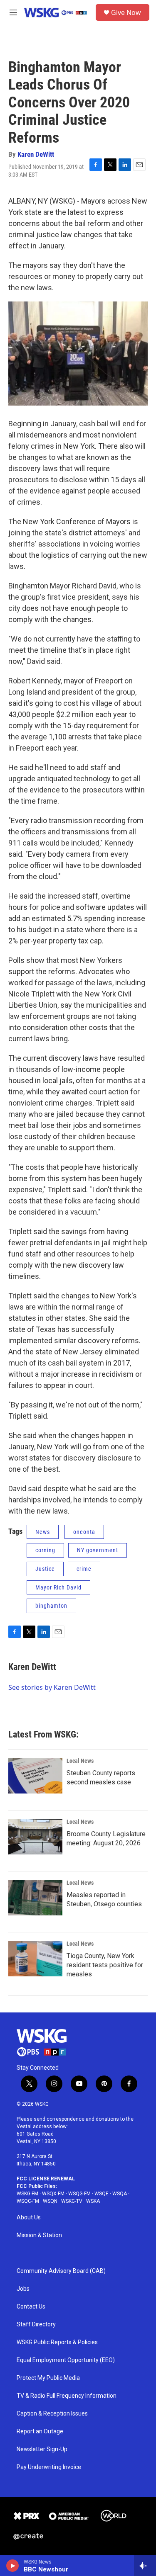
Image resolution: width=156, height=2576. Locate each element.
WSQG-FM (79, 2194)
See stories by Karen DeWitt (52, 1687)
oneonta (84, 1532)
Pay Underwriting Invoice (49, 2467)
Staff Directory (36, 2324)
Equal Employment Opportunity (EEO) (66, 2360)
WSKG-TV (72, 2201)
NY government (98, 1550)
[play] (13, 2566)
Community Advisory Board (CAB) (61, 2271)
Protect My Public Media (48, 2378)
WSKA (93, 2201)
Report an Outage (40, 2431)
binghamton (51, 1606)
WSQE (102, 2194)
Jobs (23, 2289)
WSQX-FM (53, 2194)
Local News (80, 1761)
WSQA (120, 2194)
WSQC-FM (28, 2201)
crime (84, 1569)
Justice (45, 1569)
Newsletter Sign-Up (42, 2449)
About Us (29, 2218)
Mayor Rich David (58, 1587)
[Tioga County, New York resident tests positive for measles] (35, 1959)
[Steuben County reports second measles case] (35, 1776)
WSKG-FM (27, 2194)
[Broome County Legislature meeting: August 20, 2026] (35, 1837)
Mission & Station (39, 2235)
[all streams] (145, 2566)
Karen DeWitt (36, 154)
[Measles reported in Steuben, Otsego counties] (35, 1898)
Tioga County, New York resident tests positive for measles (105, 1965)
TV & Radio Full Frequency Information (67, 2396)
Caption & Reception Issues (52, 2414)
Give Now (126, 12)
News (43, 1532)
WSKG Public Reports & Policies (57, 2342)
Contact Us (31, 2307)
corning (45, 1550)
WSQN (50, 2201)
